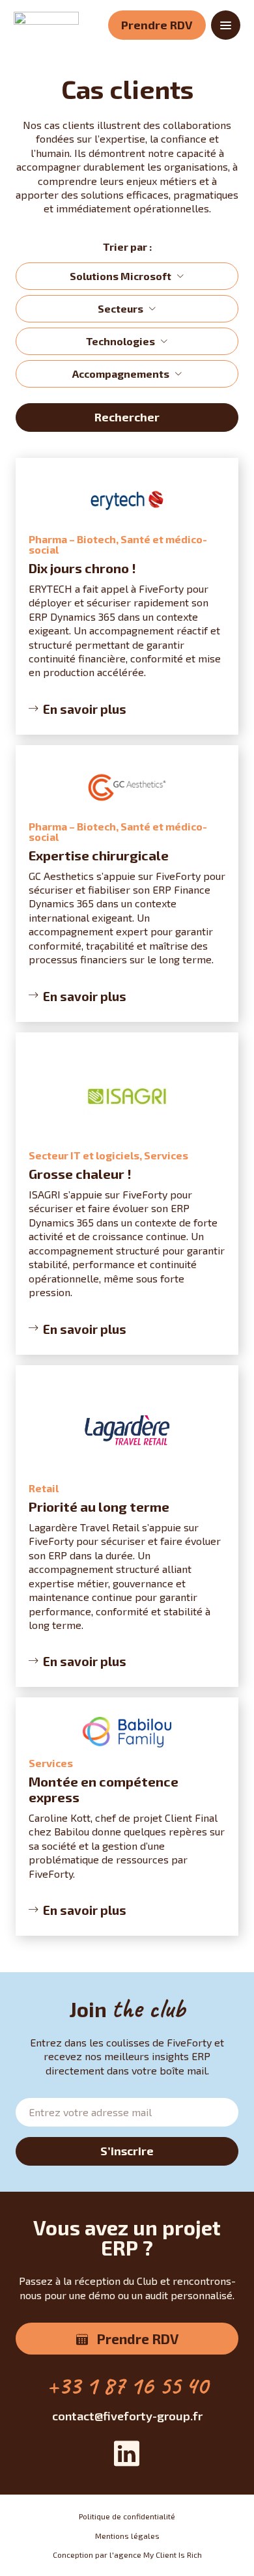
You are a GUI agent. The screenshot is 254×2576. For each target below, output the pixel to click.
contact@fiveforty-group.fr (127, 2416)
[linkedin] (127, 2455)
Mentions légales (127, 2536)
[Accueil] (46, 25)
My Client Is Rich (173, 2555)
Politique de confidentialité (127, 2516)
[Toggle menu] (226, 25)
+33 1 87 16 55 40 (127, 2385)
